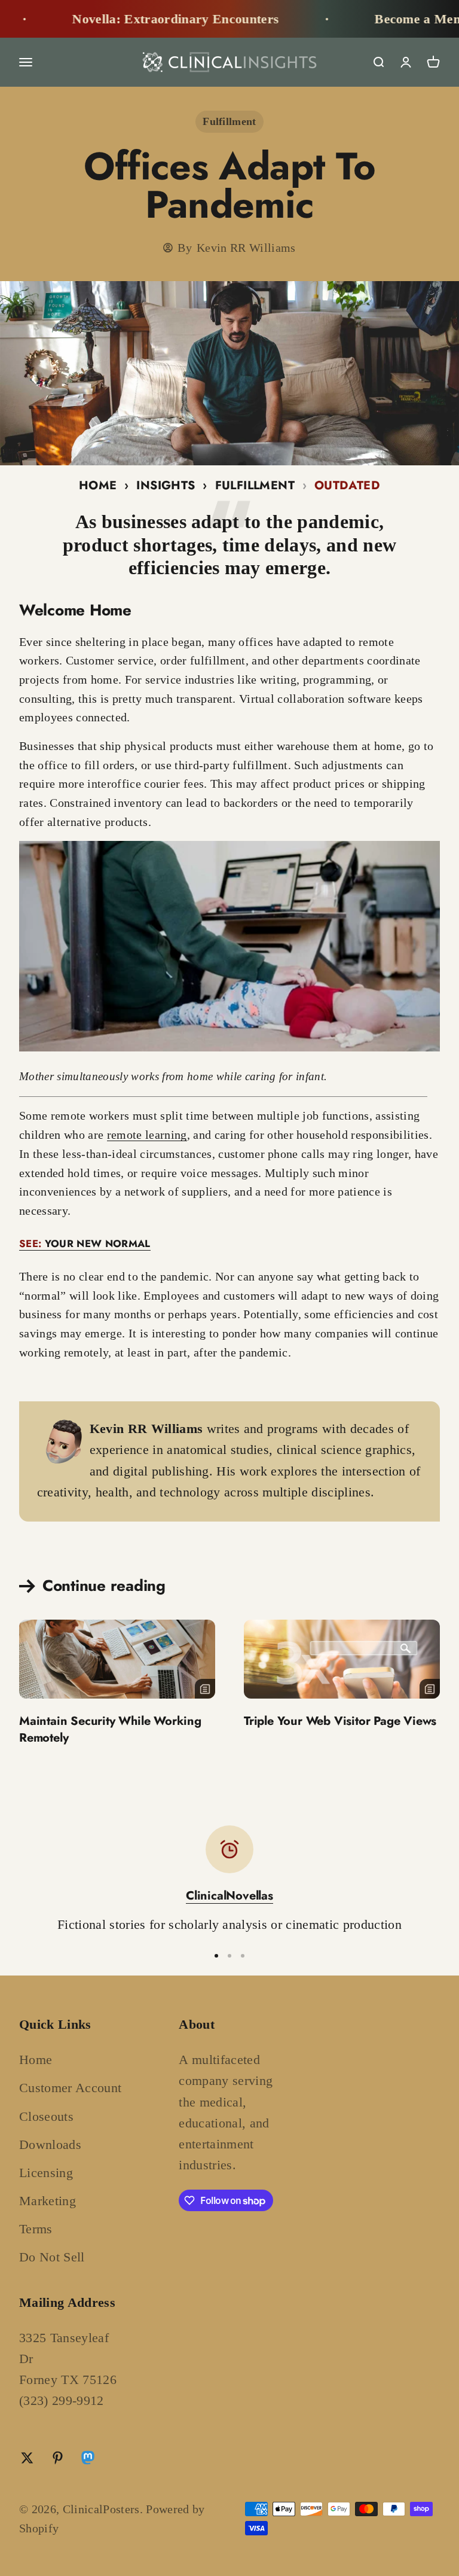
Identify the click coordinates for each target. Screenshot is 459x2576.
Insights (166, 485)
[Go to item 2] (229, 1956)
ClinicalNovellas (229, 1896)
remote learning (147, 1135)
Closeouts (46, 2116)
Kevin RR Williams (246, 248)
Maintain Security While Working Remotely (110, 1729)
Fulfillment (229, 121)
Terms (36, 2229)
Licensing (46, 2173)
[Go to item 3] (243, 1956)
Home (98, 485)
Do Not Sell (52, 2257)
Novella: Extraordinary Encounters (130, 19)
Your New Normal (85, 1243)
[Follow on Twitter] (27, 2458)
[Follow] (88, 2460)
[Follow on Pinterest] (58, 2458)
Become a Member (383, 19)
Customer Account (70, 2088)
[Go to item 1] (216, 1956)
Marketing (48, 2201)
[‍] (117, 1659)
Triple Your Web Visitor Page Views (340, 1721)
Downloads (50, 2144)
